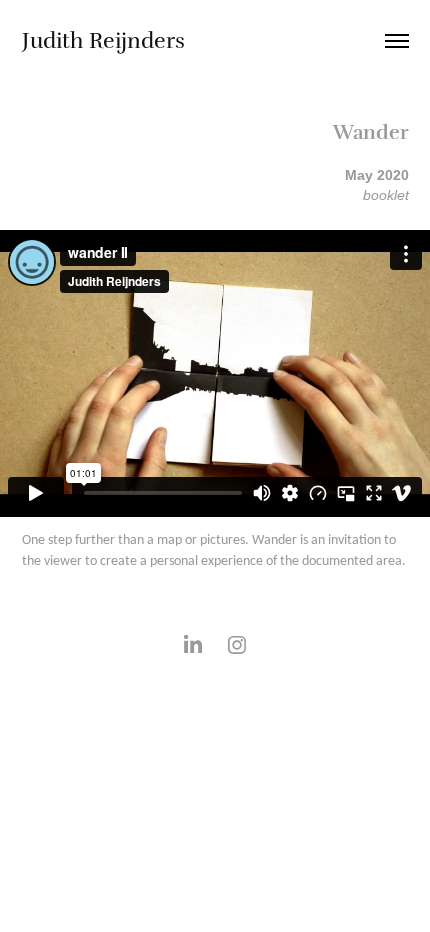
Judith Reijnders (103, 40)
